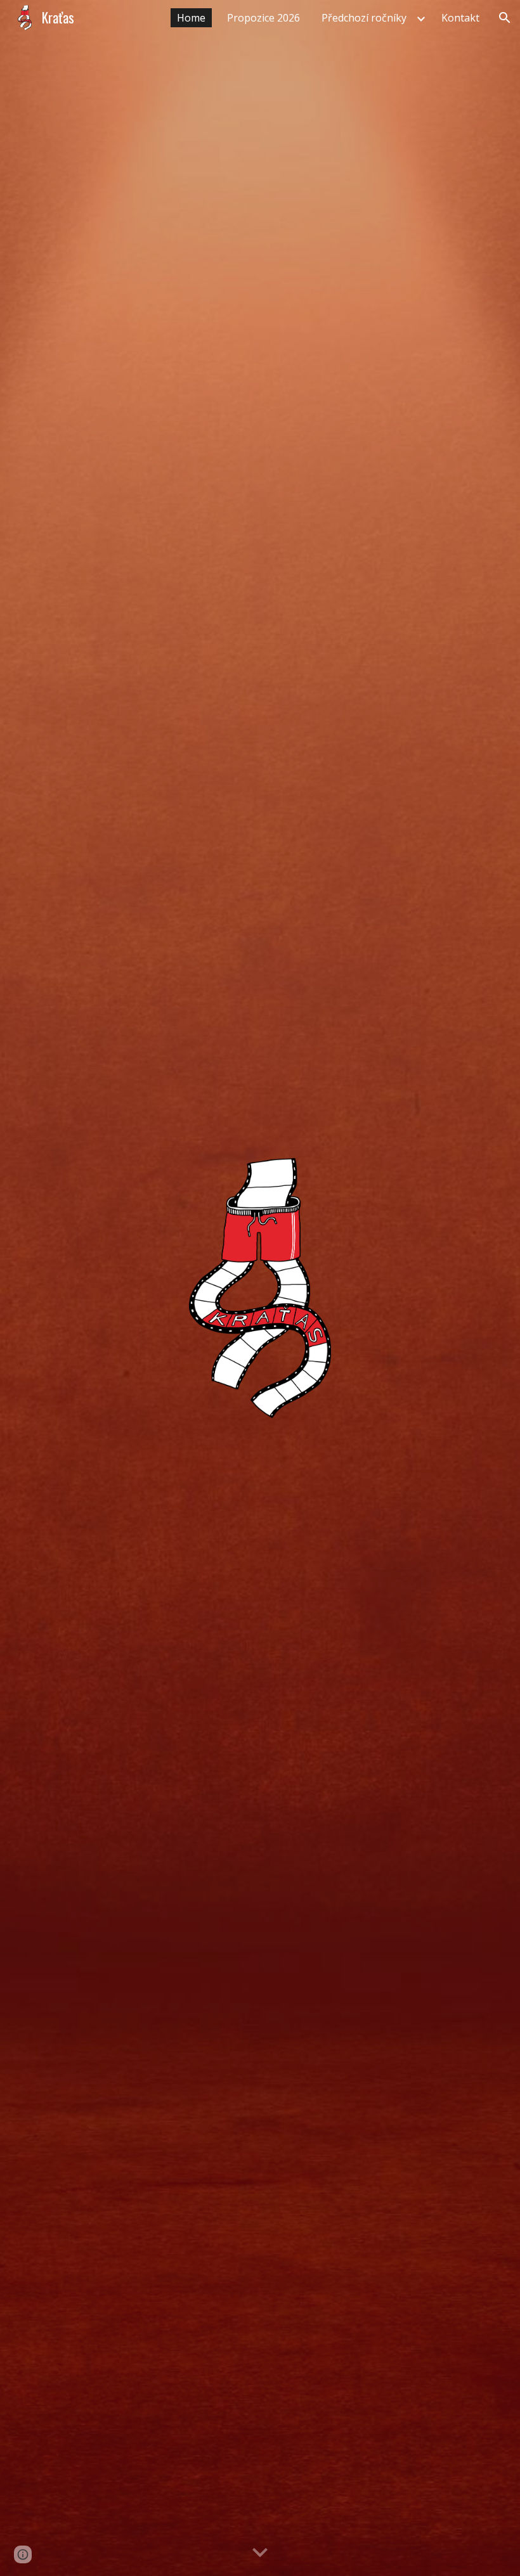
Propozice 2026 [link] (263, 18)
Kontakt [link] (460, 18)
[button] (505, 18)
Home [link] (191, 18)
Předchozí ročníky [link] (364, 18)
